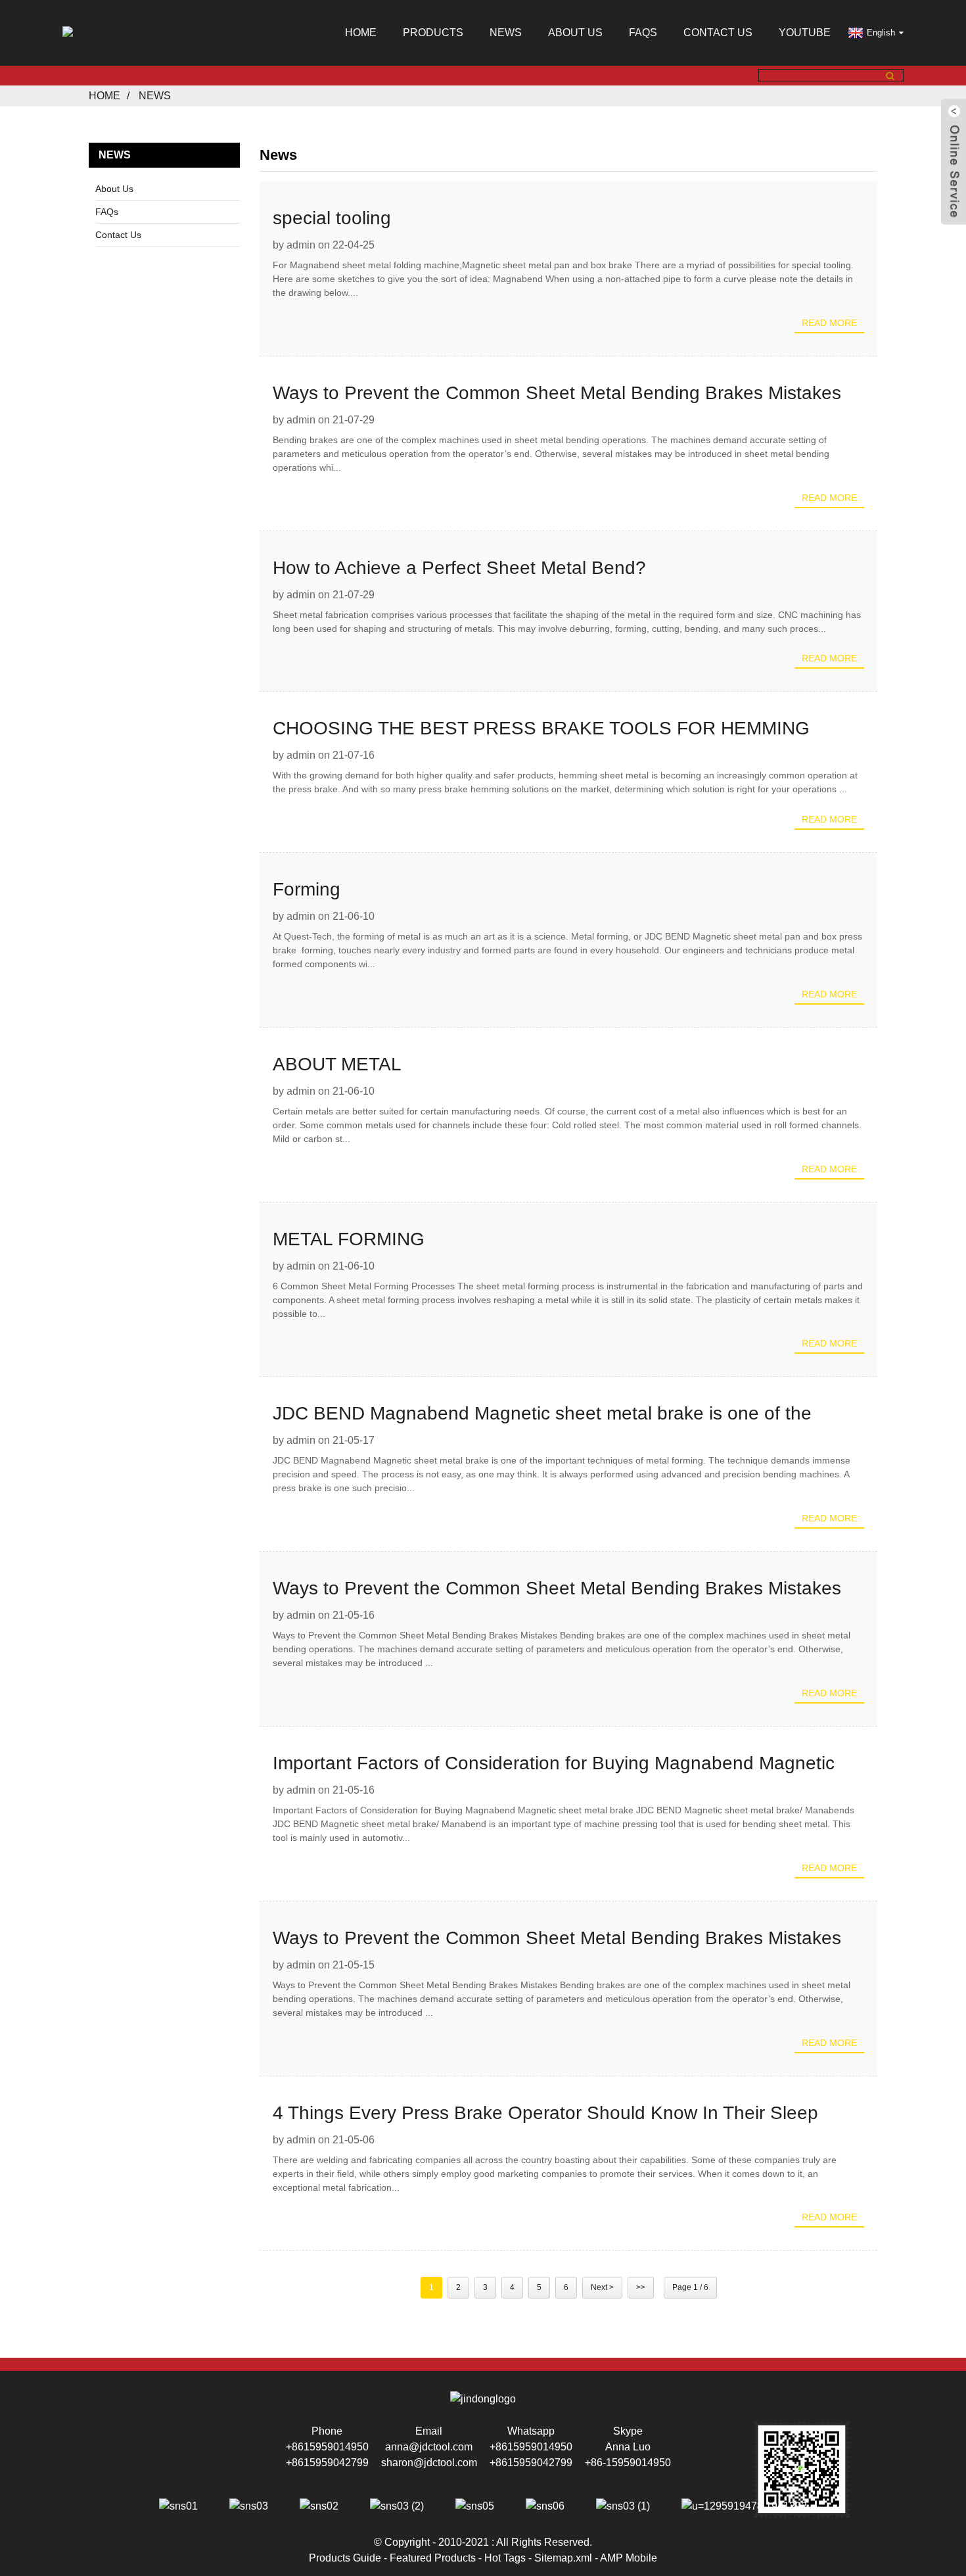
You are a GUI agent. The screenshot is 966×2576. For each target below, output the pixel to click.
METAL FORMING (349, 1239)
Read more (829, 323)
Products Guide (345, 2558)
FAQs (643, 33)
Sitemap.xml (563, 2558)
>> (641, 2287)
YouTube (805, 33)
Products (433, 33)
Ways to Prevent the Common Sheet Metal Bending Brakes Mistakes (557, 393)
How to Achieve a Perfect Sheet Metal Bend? (459, 568)
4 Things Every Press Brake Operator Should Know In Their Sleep (545, 2113)
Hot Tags (505, 2558)
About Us (575, 33)
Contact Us (718, 33)
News (506, 33)
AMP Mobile (629, 2558)
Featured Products (433, 2558)
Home (361, 33)
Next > (602, 2287)
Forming (307, 889)
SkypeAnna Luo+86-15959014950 (628, 2447)
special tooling (332, 218)
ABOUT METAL (337, 1064)
